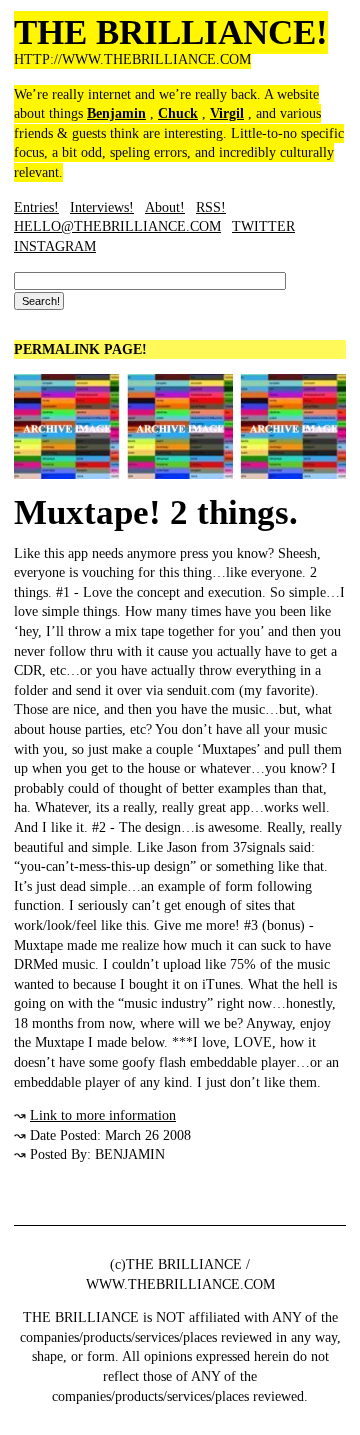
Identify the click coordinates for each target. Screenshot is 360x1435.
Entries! (36, 207)
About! (165, 207)
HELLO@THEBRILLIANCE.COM (117, 226)
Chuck (178, 113)
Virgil (227, 113)
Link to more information (103, 1115)
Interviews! (102, 207)
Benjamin (116, 113)
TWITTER (263, 226)
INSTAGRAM (55, 246)
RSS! (211, 207)
